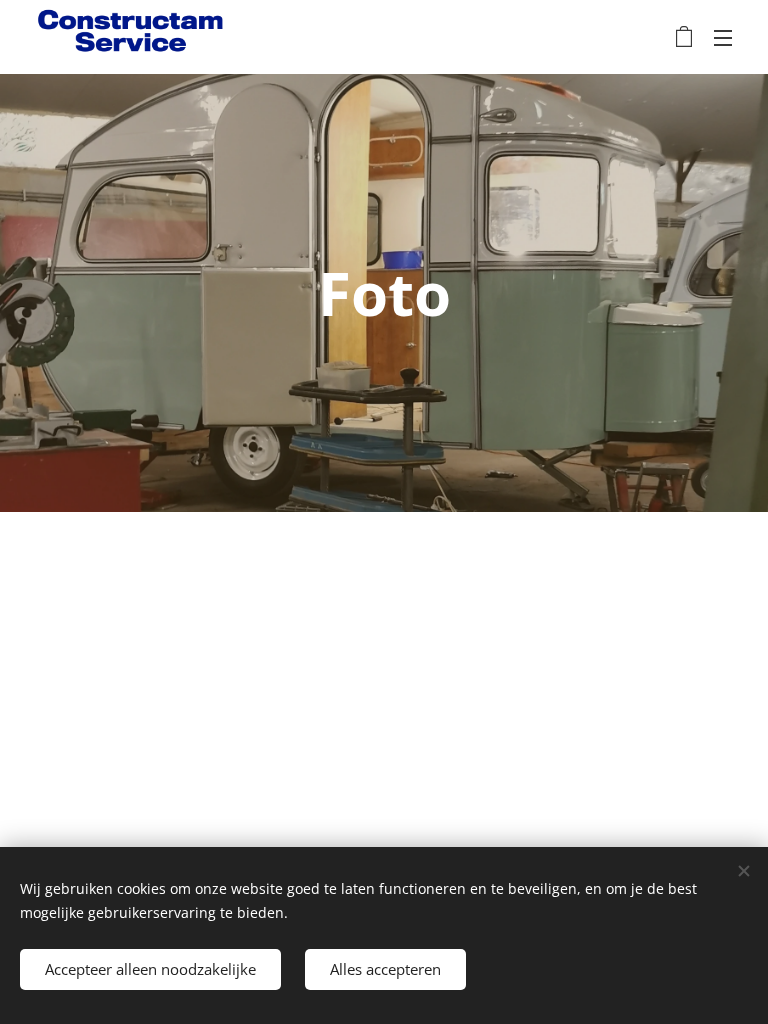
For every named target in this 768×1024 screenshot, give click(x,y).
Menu (723, 37)
